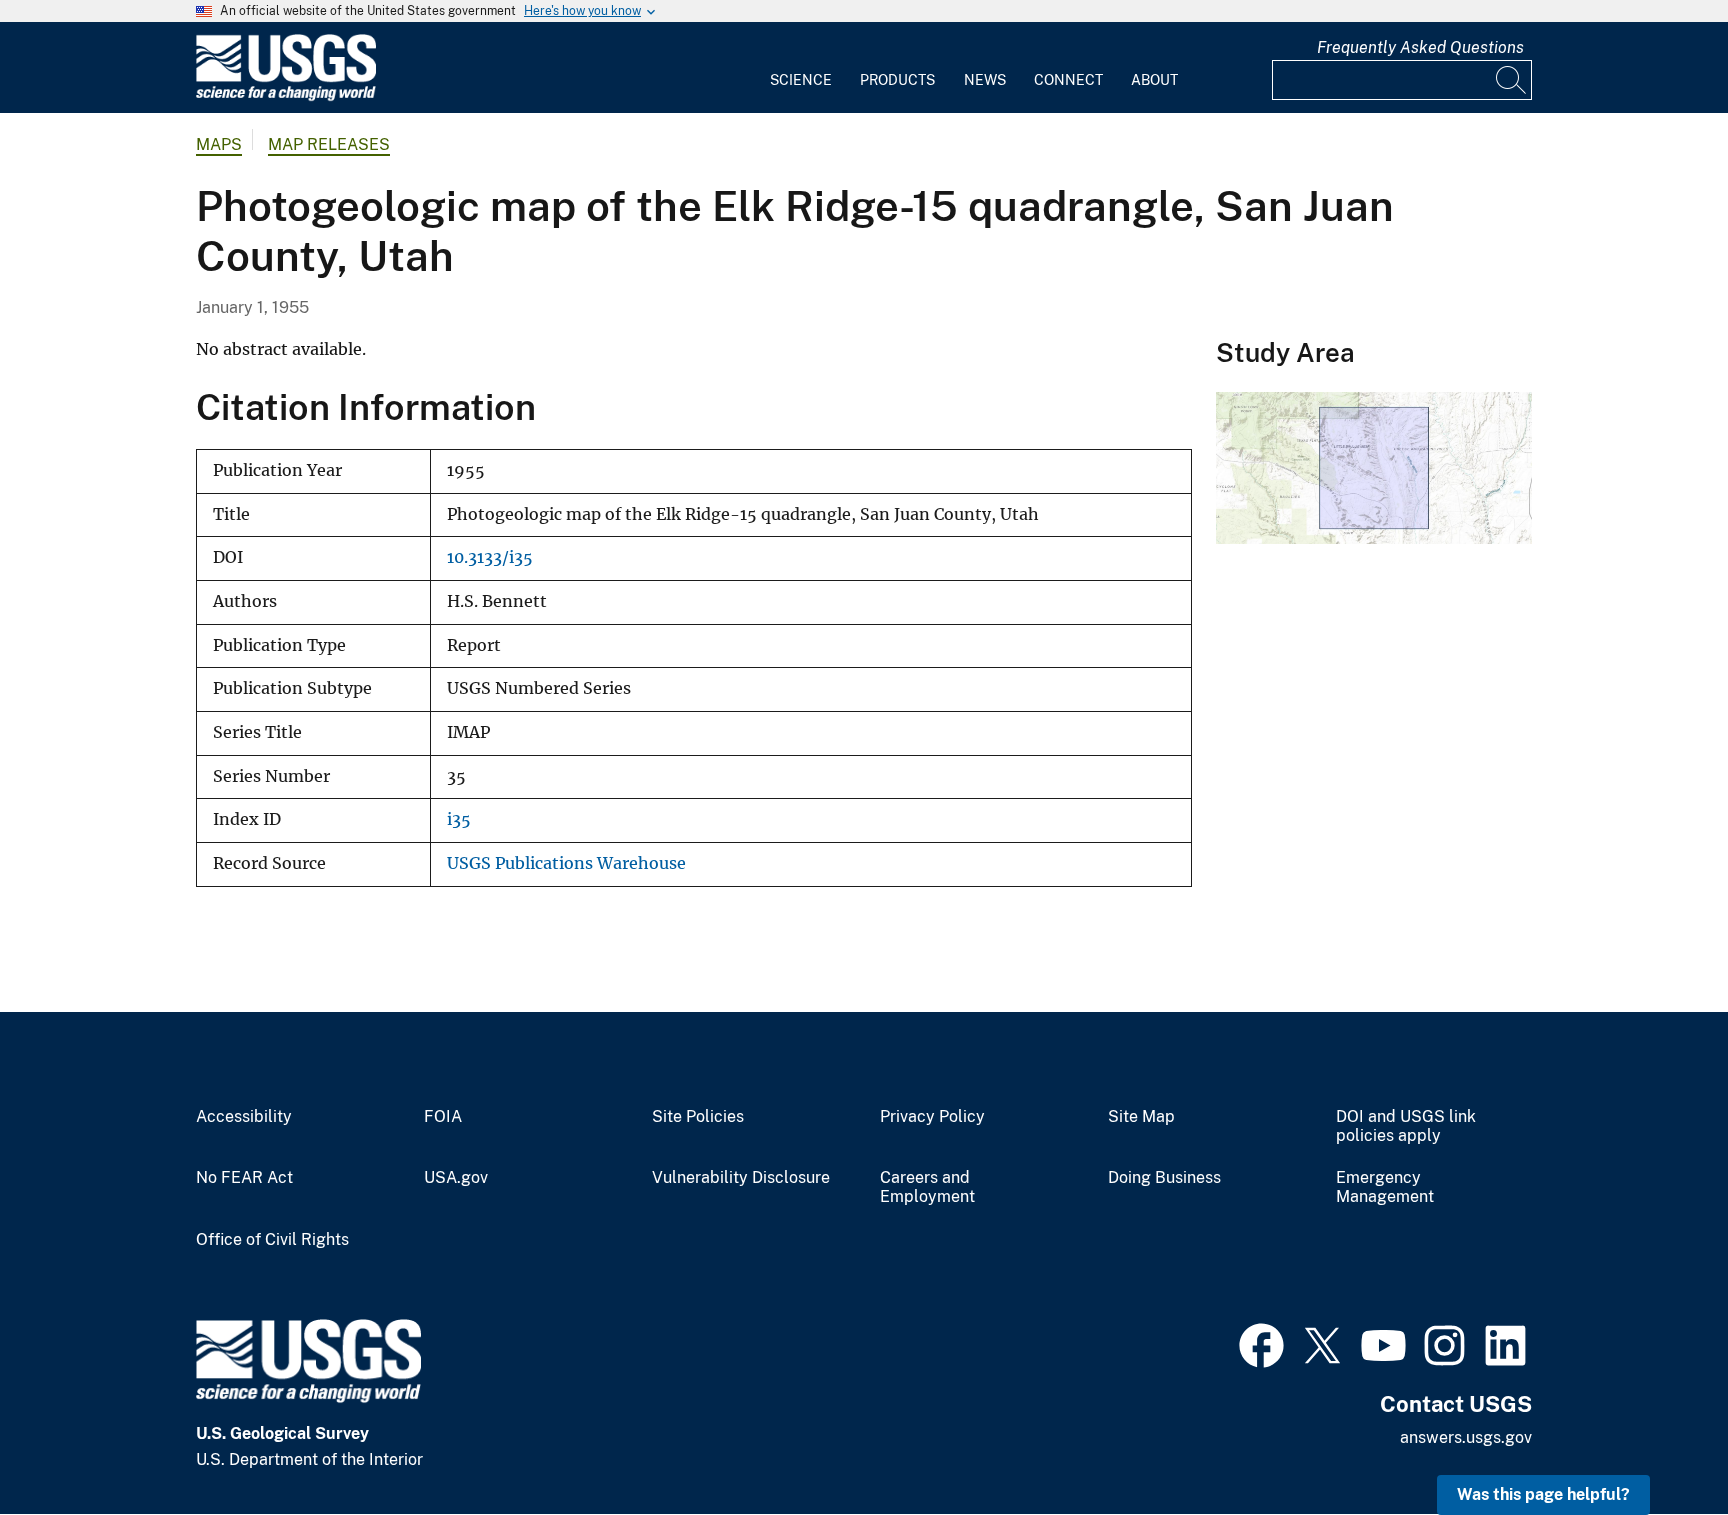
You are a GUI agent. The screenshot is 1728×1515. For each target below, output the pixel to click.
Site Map (1141, 1117)
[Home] (286, 96)
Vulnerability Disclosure (741, 1178)
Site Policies (698, 1117)
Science (801, 80)
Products (897, 80)
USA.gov (456, 1178)
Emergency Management (1385, 1187)
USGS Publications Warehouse (566, 863)
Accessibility (244, 1117)
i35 (459, 819)
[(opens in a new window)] (1261, 1343)
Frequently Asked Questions (1420, 47)
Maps (219, 144)
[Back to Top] (1655, 1442)
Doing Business (1164, 1178)
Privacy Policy (932, 1117)
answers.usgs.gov (1466, 1437)
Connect (1068, 80)
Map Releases (329, 144)
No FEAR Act (244, 1178)
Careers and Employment (927, 1187)
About (1154, 80)
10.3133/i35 (490, 557)
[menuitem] (801, 68)
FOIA (443, 1117)
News (985, 80)
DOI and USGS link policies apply (1406, 1126)
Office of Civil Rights (272, 1240)
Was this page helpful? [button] (1543, 1494)
